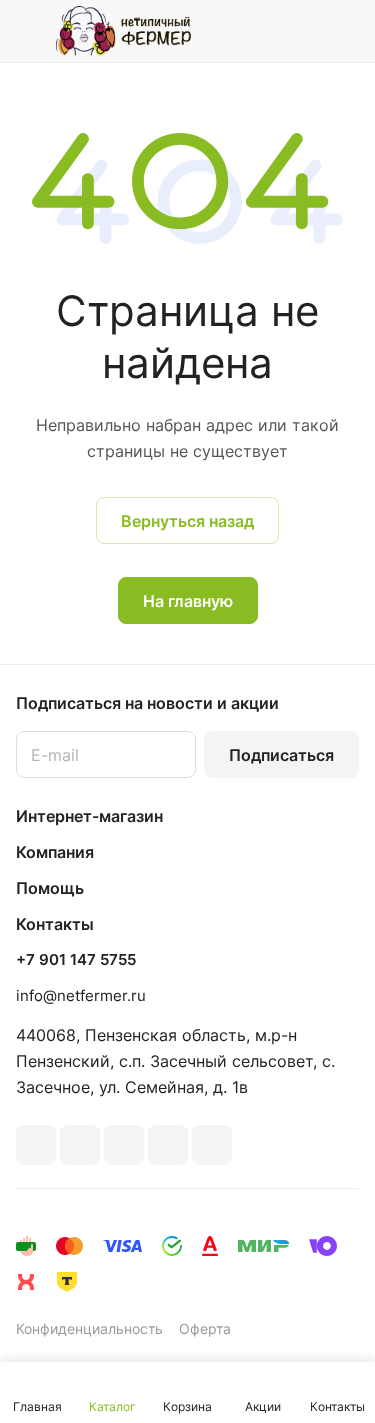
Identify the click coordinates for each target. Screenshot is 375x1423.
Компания (55, 852)
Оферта (205, 1328)
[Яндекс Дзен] (212, 1145)
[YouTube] (168, 1145)
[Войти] (304, 31)
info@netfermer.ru (81, 995)
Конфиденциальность (89, 1328)
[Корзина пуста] (343, 31)
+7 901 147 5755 (76, 960)
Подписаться (281, 755)
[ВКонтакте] (36, 1145)
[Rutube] (80, 1145)
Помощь (50, 888)
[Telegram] (124, 1145)
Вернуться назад (187, 521)
